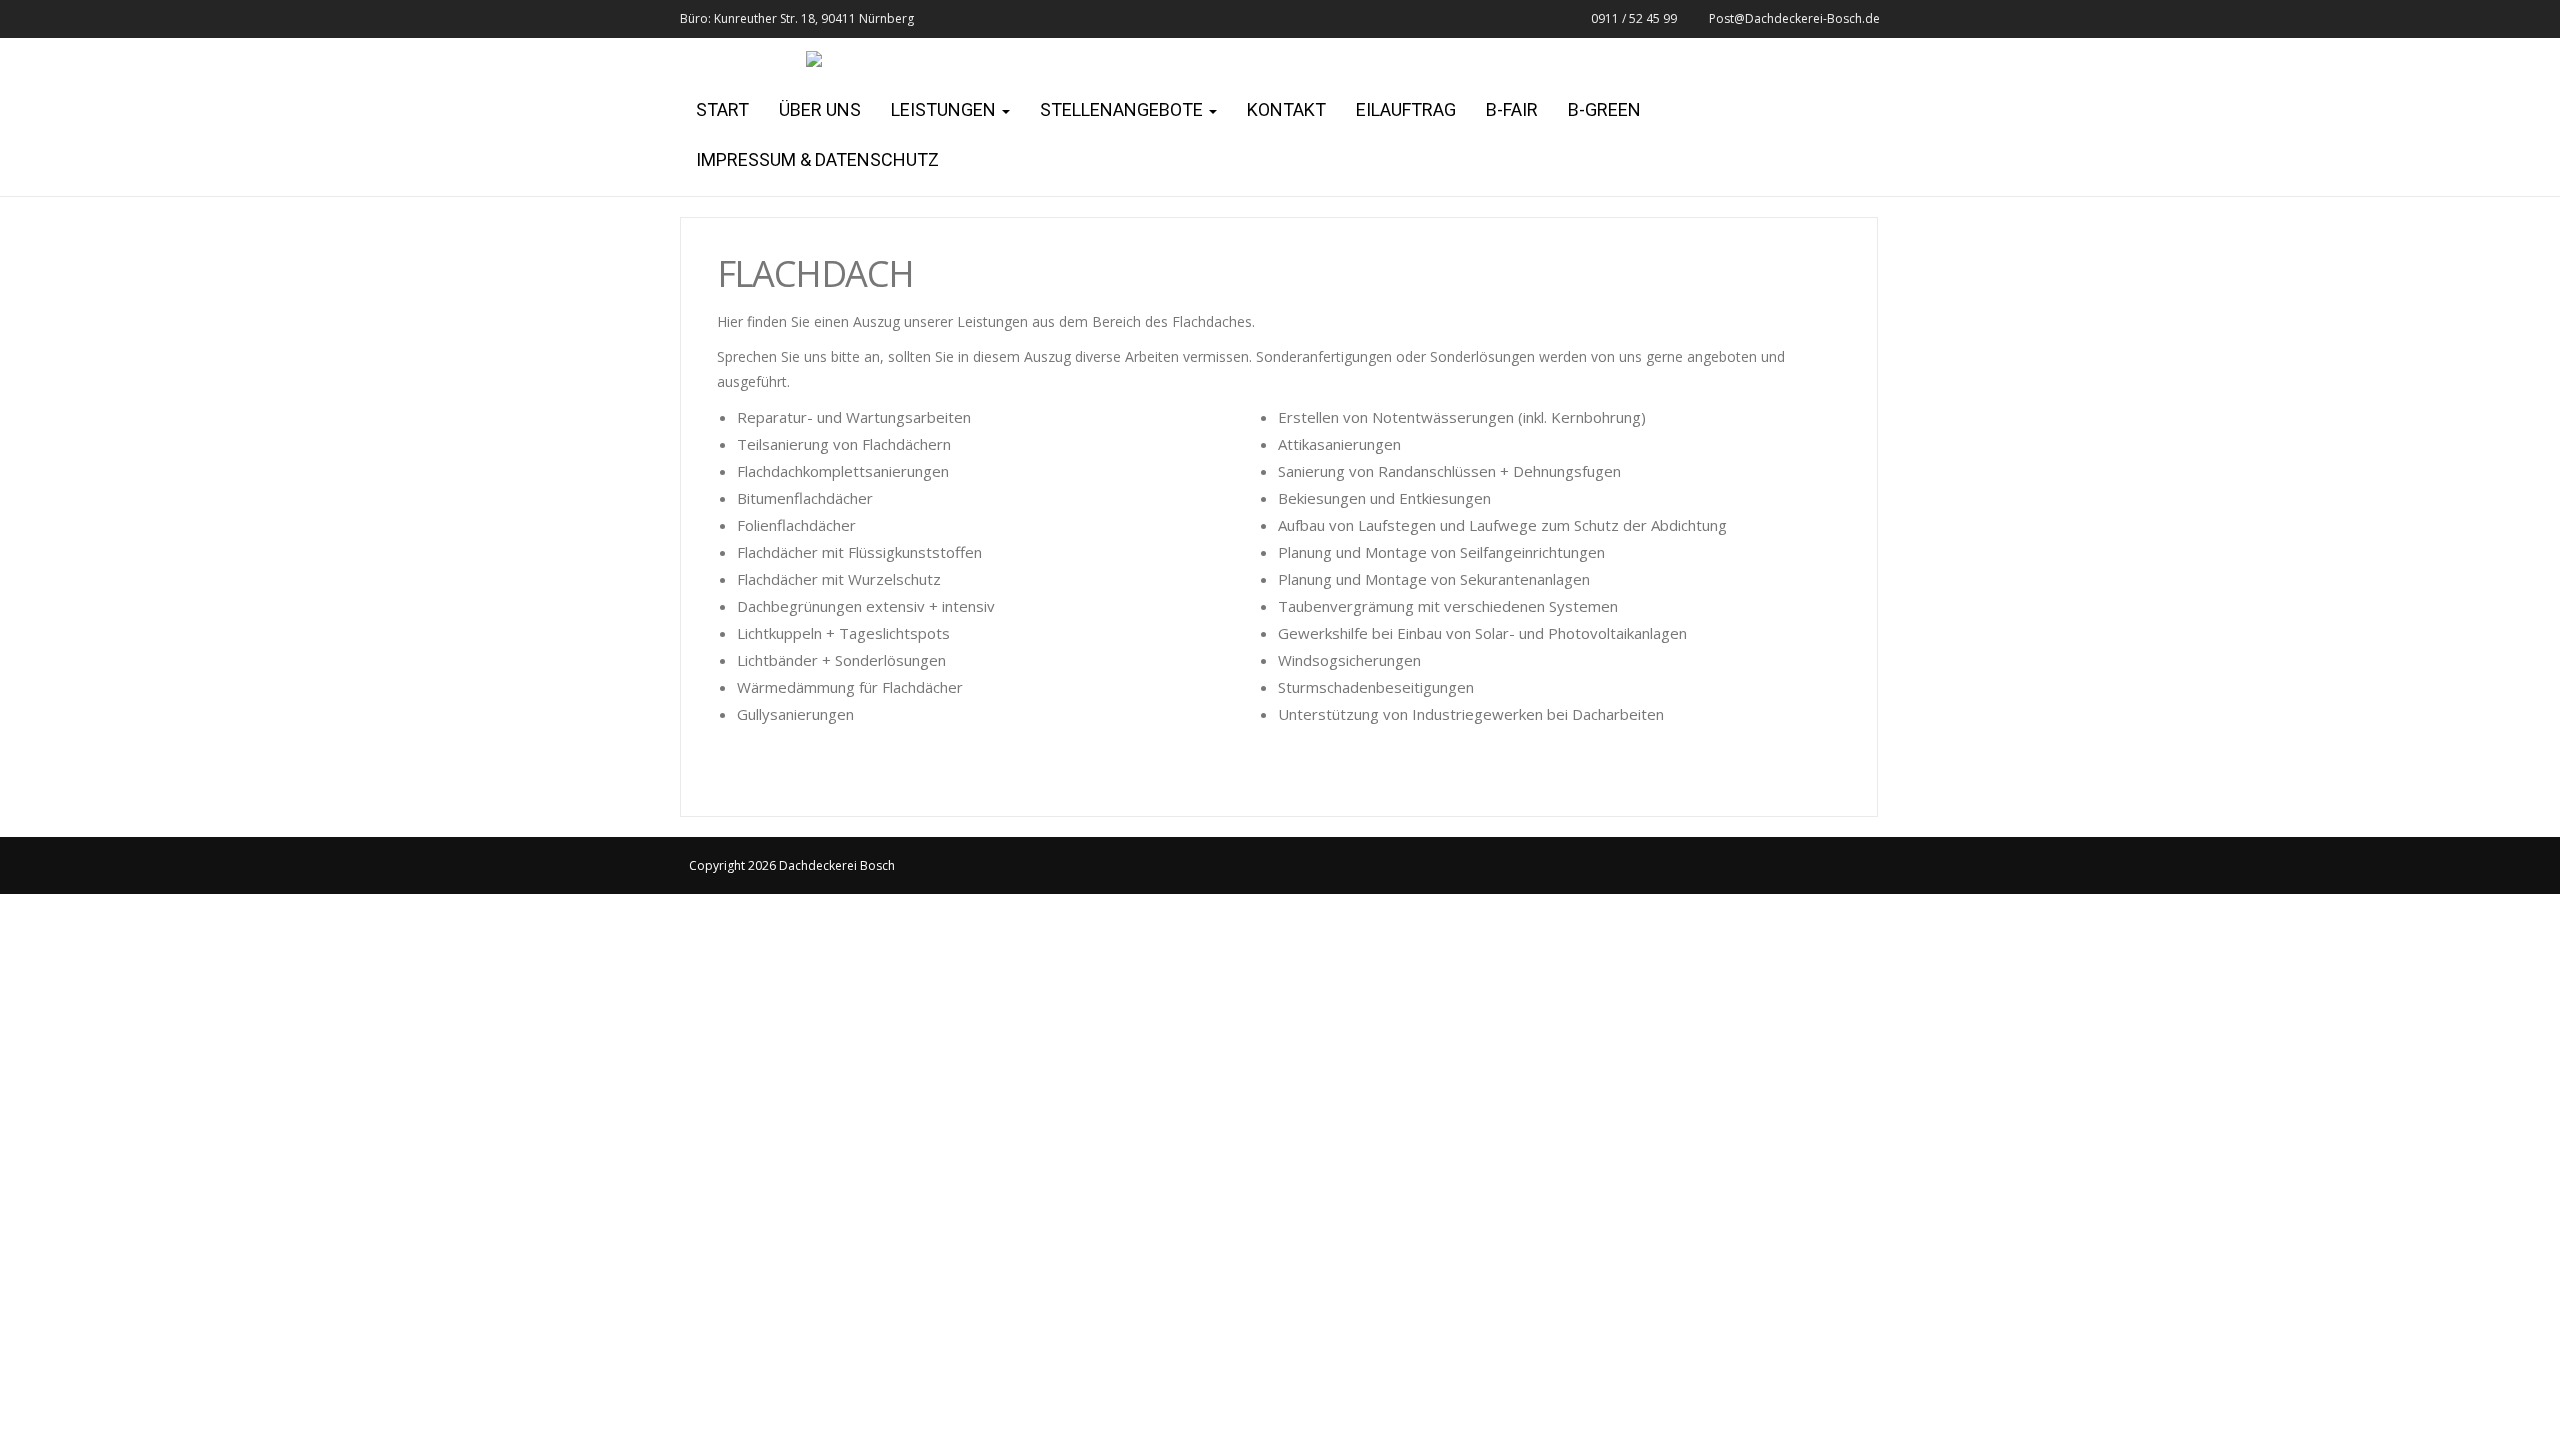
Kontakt (1286, 109)
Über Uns (820, 109)
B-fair (1512, 109)
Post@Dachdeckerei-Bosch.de (1794, 18)
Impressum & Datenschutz (817, 159)
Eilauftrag (1406, 109)
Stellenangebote (1123, 109)
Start (722, 109)
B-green (1604, 109)
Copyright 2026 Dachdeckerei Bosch (792, 865)
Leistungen (945, 109)
